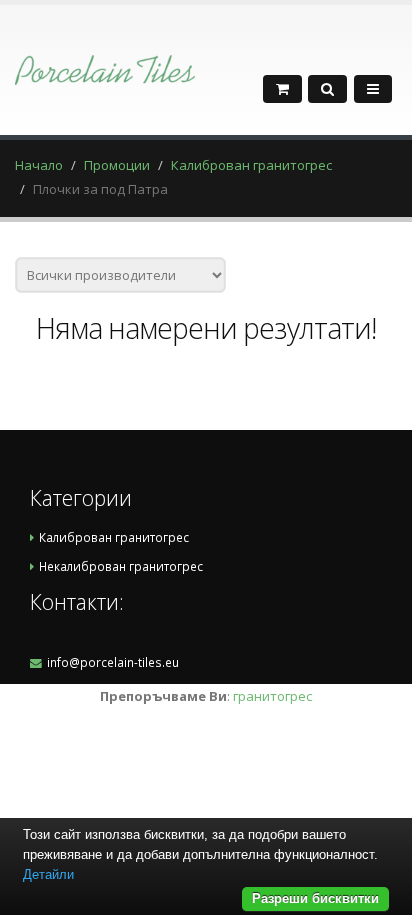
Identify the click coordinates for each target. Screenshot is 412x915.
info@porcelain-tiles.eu (113, 662)
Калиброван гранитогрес (251, 165)
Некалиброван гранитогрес (121, 566)
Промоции (117, 165)
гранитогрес (272, 696)
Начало (39, 165)
